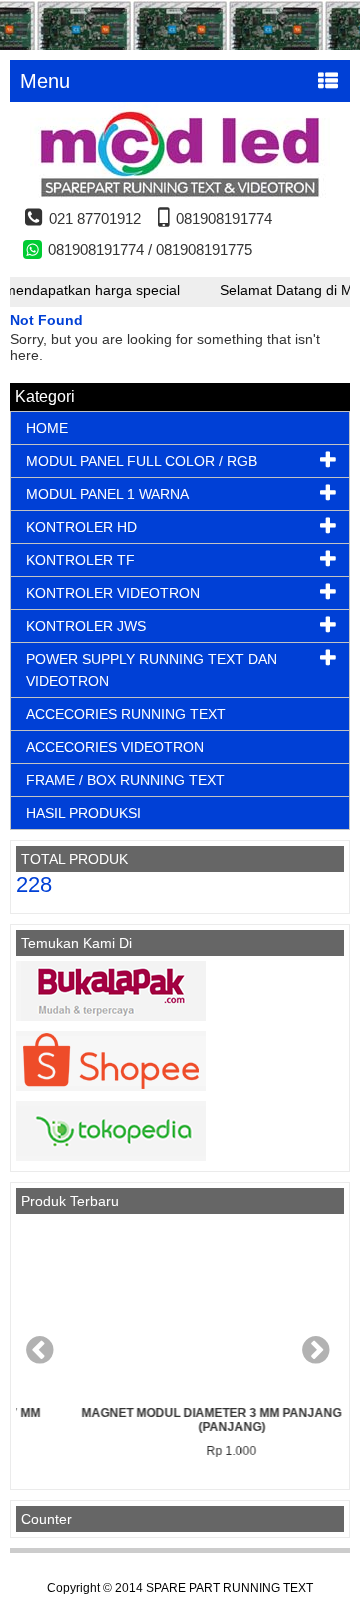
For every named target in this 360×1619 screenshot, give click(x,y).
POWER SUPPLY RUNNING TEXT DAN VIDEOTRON (151, 670)
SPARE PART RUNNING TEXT (229, 1588)
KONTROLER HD (81, 527)
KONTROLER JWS (86, 626)
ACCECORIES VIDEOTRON (115, 747)
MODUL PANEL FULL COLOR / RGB (141, 461)
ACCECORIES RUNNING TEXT (126, 714)
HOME (47, 428)
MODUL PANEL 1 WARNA (107, 494)
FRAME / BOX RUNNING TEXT (125, 780)
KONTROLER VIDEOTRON (113, 593)
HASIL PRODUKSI (83, 813)
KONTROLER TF (80, 560)
